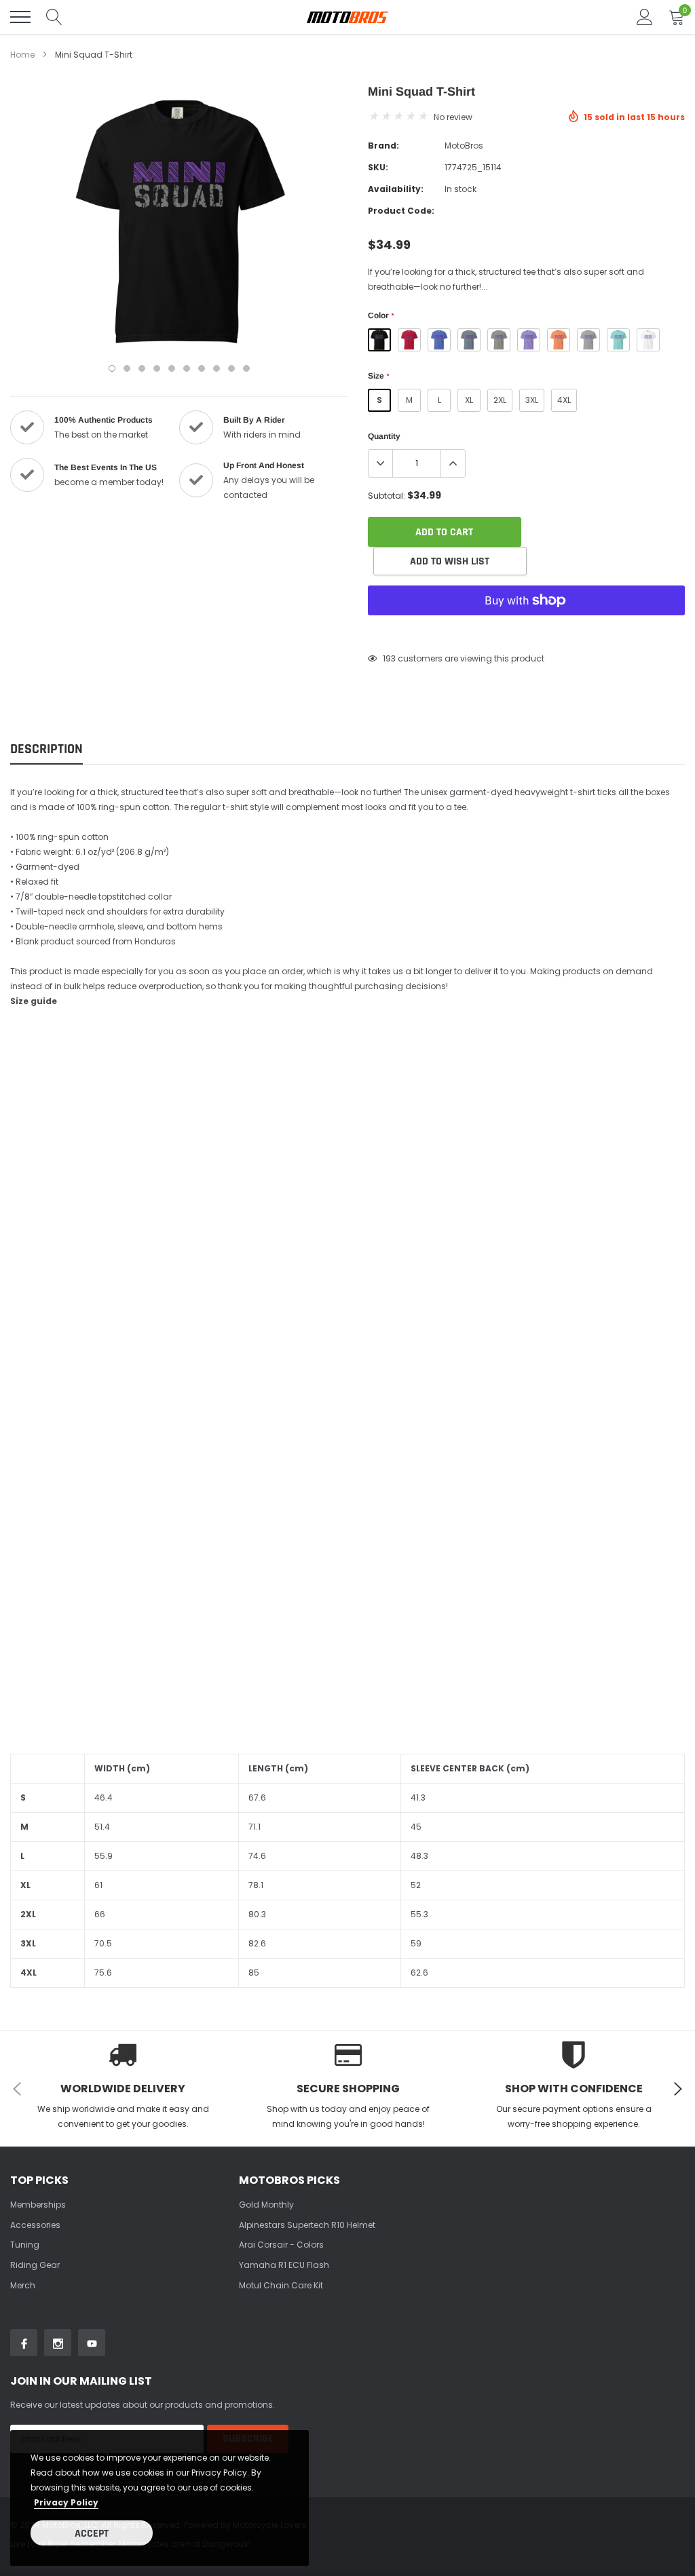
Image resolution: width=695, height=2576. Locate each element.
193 (389, 658)
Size (378, 376)
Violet (529, 340)
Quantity (384, 436)
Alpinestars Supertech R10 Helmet (307, 2225)
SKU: (378, 167)
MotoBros (464, 146)
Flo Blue (439, 340)
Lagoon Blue (618, 340)
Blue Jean (469, 340)
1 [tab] (112, 368)
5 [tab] (172, 368)
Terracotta (559, 340)
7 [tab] (202, 368)
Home (22, 55)
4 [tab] (157, 368)
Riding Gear (35, 2265)
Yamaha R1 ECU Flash (284, 2265)
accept (92, 2534)
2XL (500, 400)
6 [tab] (187, 368)
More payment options (526, 634)
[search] (54, 17)
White (648, 340)
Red (409, 340)
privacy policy (66, 2502)
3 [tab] (142, 368)
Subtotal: (387, 496)
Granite (588, 340)
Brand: (383, 146)
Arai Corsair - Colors (281, 2245)
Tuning (25, 2245)
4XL (564, 400)
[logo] (347, 17)
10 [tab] (246, 368)
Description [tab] (46, 749)
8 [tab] (217, 368)
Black (379, 340)
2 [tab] (127, 368)
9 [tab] (231, 368)
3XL (532, 400)
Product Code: (401, 211)
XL (469, 400)
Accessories (35, 2225)
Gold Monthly (266, 2205)
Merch (23, 2285)
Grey (499, 340)
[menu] (20, 17)
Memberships (38, 2205)
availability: (396, 189)
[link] (24, 2343)
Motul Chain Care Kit (281, 2285)
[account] (645, 17)
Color (381, 315)
